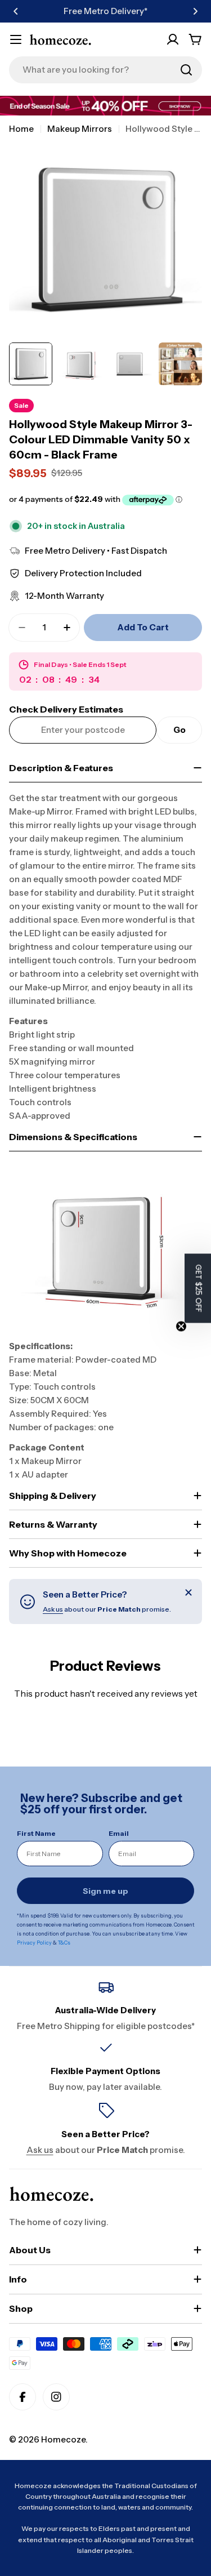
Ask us (53, 1609)
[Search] (186, 70)
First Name (36, 1833)
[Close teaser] (181, 1326)
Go (179, 730)
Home (21, 129)
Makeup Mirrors (80, 129)
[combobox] (105, 70)
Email (119, 1833)
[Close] (188, 1592)
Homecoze (63, 2439)
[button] (16, 11)
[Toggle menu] (16, 39)
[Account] (173, 39)
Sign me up (105, 1891)
